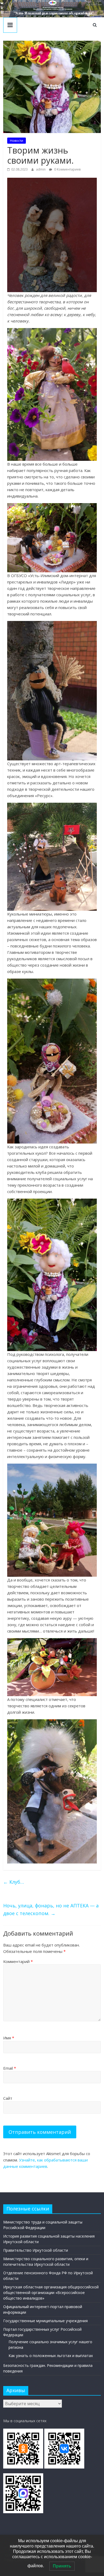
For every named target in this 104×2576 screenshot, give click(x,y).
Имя (9, 2038)
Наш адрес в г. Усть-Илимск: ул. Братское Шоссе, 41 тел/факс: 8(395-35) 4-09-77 (94, 3)
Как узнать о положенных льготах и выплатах (51, 2356)
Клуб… (14, 1882)
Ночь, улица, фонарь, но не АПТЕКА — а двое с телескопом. (51, 1909)
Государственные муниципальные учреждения (45, 2321)
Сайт (8, 2098)
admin (41, 169)
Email (10, 2068)
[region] (52, 9)
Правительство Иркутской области (36, 2250)
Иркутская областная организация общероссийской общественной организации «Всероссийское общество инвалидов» (51, 2293)
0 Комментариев (67, 169)
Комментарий (18, 1961)
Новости (17, 141)
